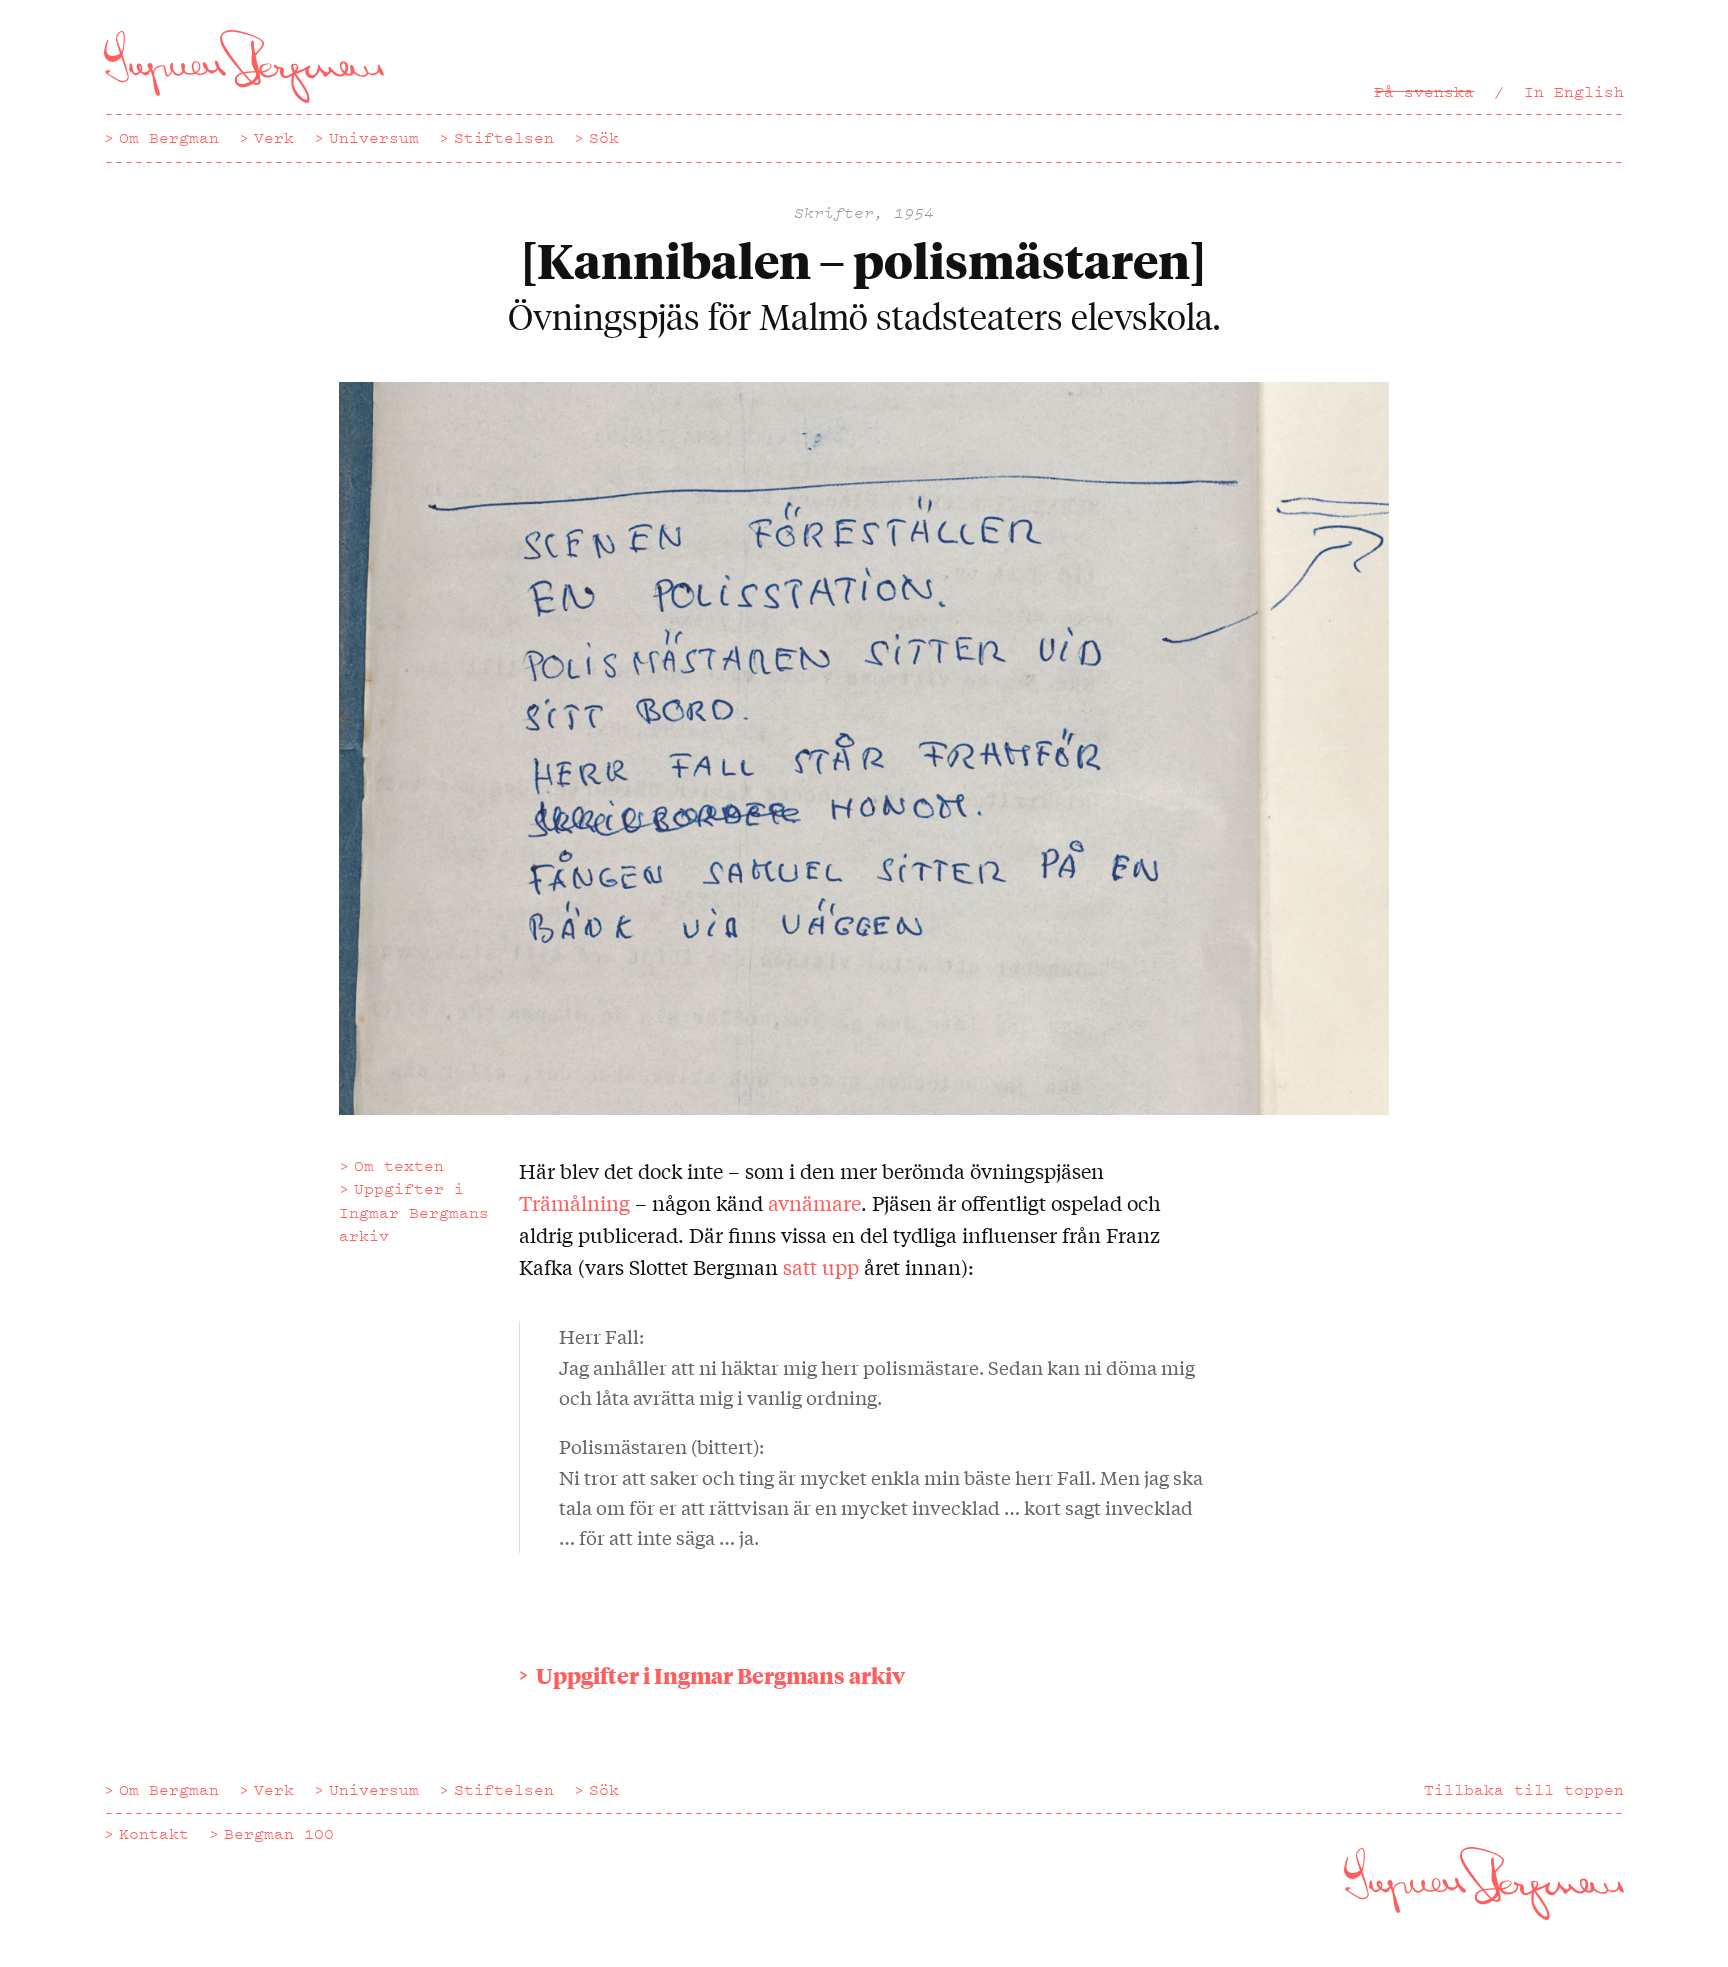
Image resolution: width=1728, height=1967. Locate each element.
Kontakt (154, 1834)
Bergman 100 (279, 1834)
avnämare (814, 1202)
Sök (604, 138)
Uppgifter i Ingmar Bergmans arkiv (414, 1212)
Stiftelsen (504, 138)
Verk (274, 138)
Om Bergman (169, 138)
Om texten (399, 1166)
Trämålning (574, 1202)
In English (1574, 92)
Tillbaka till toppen (1524, 1790)
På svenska (1424, 92)
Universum (374, 138)
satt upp (821, 1266)
